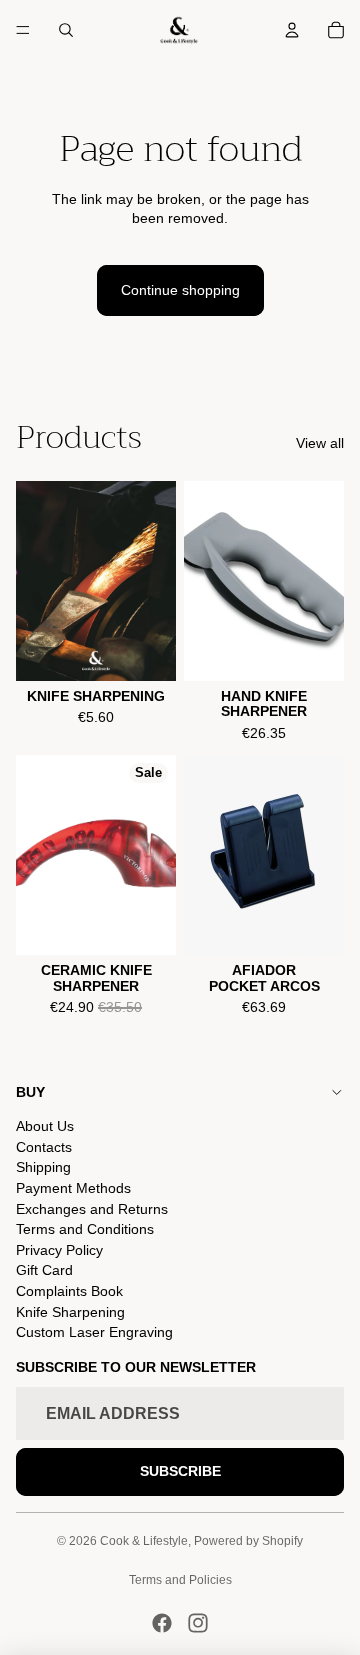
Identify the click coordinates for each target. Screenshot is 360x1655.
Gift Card (44, 1270)
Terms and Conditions (85, 1229)
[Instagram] (198, 1623)
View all (320, 443)
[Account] (292, 30)
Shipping (43, 1167)
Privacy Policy (59, 1250)
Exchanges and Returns (92, 1209)
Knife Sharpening (70, 1312)
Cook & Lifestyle (144, 1541)
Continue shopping (180, 290)
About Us (45, 1126)
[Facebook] (162, 1623)
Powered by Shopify (248, 1541)
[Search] (66, 30)
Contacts (44, 1147)
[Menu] (23, 30)
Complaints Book (69, 1291)
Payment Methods (73, 1188)
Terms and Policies (180, 1580)
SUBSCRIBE (180, 1471)
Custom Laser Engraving (94, 1332)
